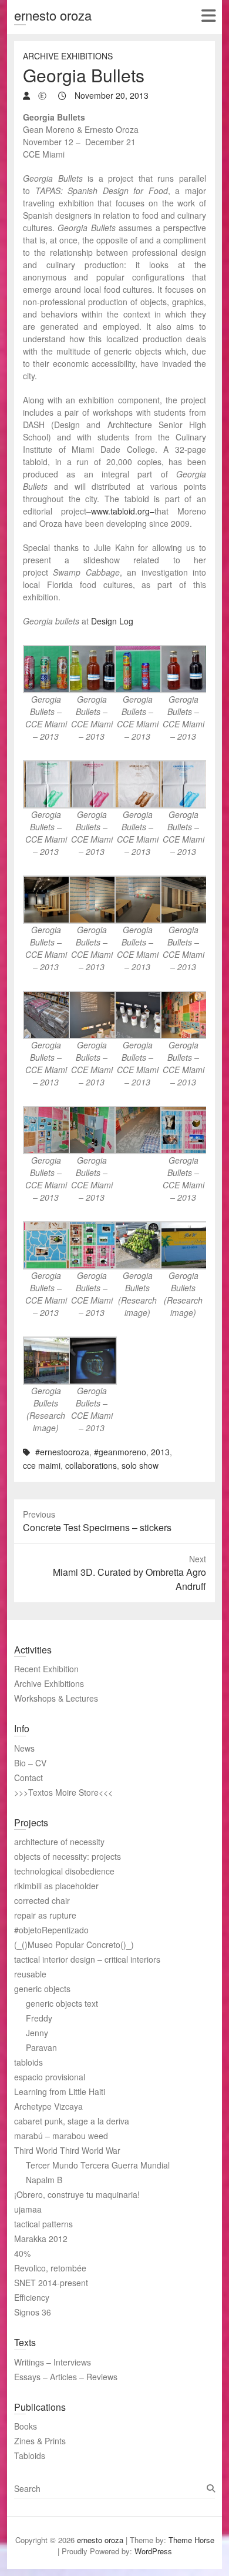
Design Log (112, 621)
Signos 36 (33, 2312)
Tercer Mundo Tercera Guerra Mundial (98, 2165)
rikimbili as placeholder (56, 1886)
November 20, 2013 (110, 95)
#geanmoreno (120, 1452)
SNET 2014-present (51, 2283)
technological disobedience (64, 1871)
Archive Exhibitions (68, 56)
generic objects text (62, 2003)
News (24, 1748)
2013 (160, 1452)
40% (22, 2253)
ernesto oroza (53, 15)
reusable (30, 1974)
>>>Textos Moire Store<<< (63, 1792)
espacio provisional (50, 2077)
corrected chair (42, 1900)
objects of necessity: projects (68, 1856)
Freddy (39, 2018)
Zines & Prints (40, 2441)
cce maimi (42, 1465)
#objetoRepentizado (51, 1930)
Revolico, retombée (50, 2268)
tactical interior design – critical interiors (87, 1959)
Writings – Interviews (53, 2362)
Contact (28, 1778)
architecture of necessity (59, 1842)
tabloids (28, 2062)
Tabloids (30, 2455)
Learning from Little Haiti (60, 2091)
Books (26, 2426)
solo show (140, 1465)
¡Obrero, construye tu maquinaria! (77, 2194)
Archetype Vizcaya (48, 2106)
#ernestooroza (62, 1452)
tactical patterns (43, 2224)
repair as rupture (45, 1915)
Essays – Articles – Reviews (66, 2377)
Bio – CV (30, 1763)
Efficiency (32, 2297)
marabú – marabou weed (61, 2136)
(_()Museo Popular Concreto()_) (74, 1944)
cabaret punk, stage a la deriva (72, 2121)
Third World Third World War (67, 2150)
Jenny (37, 2033)
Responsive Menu (208, 16)
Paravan (41, 2047)
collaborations (91, 1465)
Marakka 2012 (41, 2238)
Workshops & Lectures (56, 1698)
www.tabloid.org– (123, 511)
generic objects (42, 1989)
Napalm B (44, 2180)
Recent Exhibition (46, 1669)
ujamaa (28, 2209)
